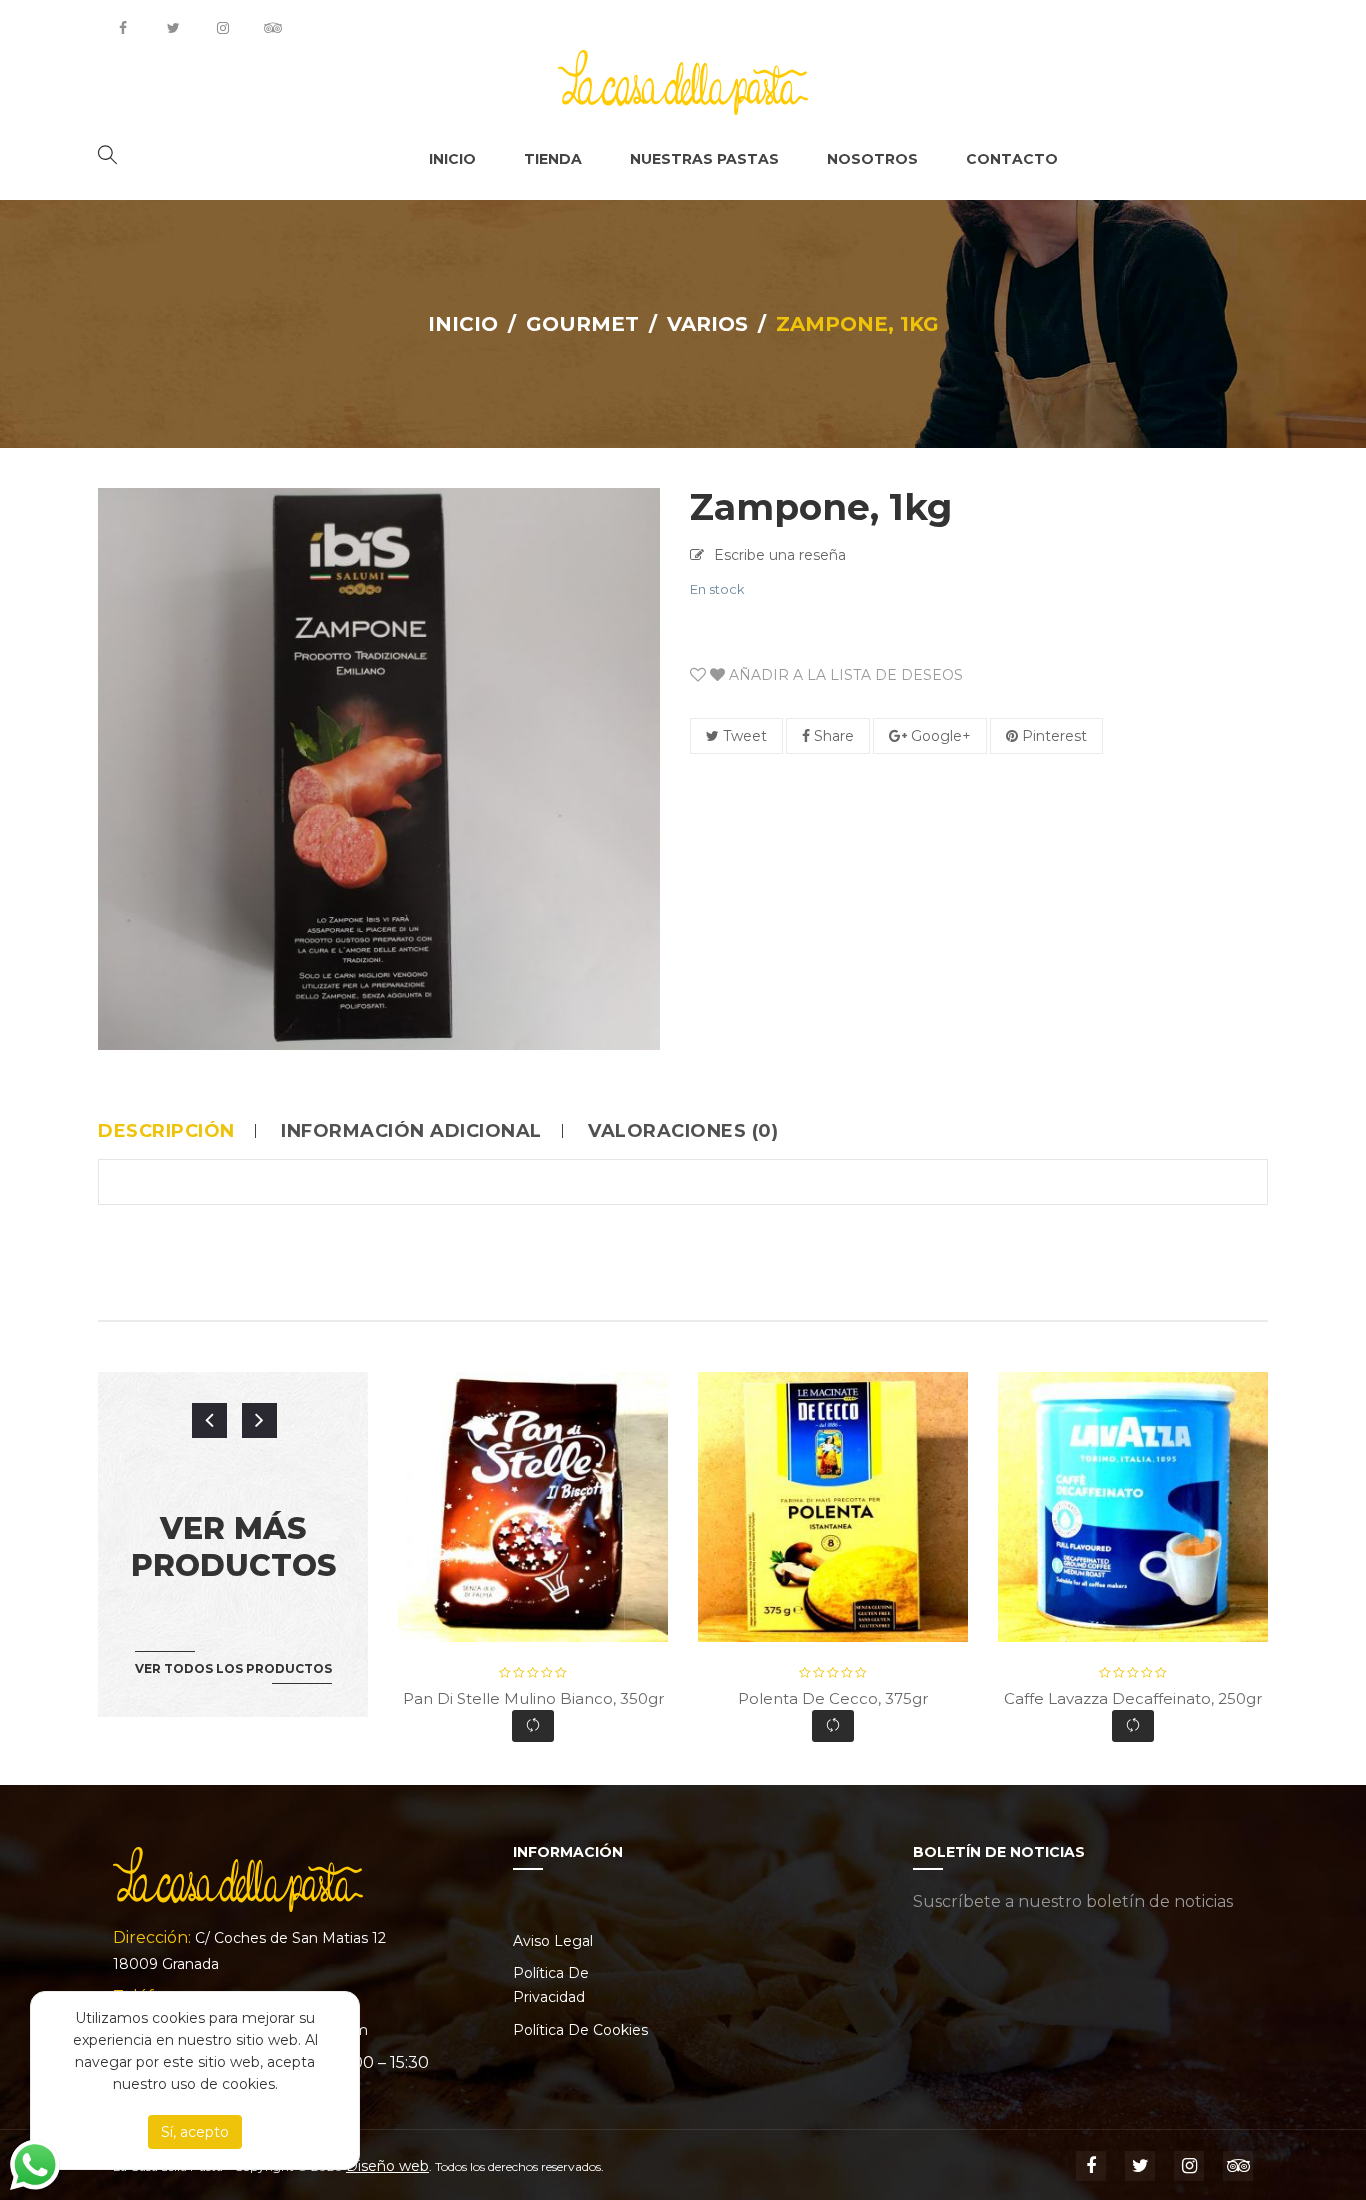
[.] (123, 28)
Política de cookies (580, 2030)
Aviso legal (553, 1941)
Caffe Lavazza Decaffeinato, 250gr (1133, 1698)
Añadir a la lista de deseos (844, 675)
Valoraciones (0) (683, 1131)
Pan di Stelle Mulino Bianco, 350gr (533, 1698)
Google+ (939, 736)
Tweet (743, 736)
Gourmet (582, 324)
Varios (707, 324)
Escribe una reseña (780, 555)
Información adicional (411, 1131)
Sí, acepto (195, 2132)
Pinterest (1052, 736)
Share (832, 736)
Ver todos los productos (233, 1668)
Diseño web (387, 2166)
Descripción (166, 1131)
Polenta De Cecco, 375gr (833, 1698)
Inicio (463, 324)
